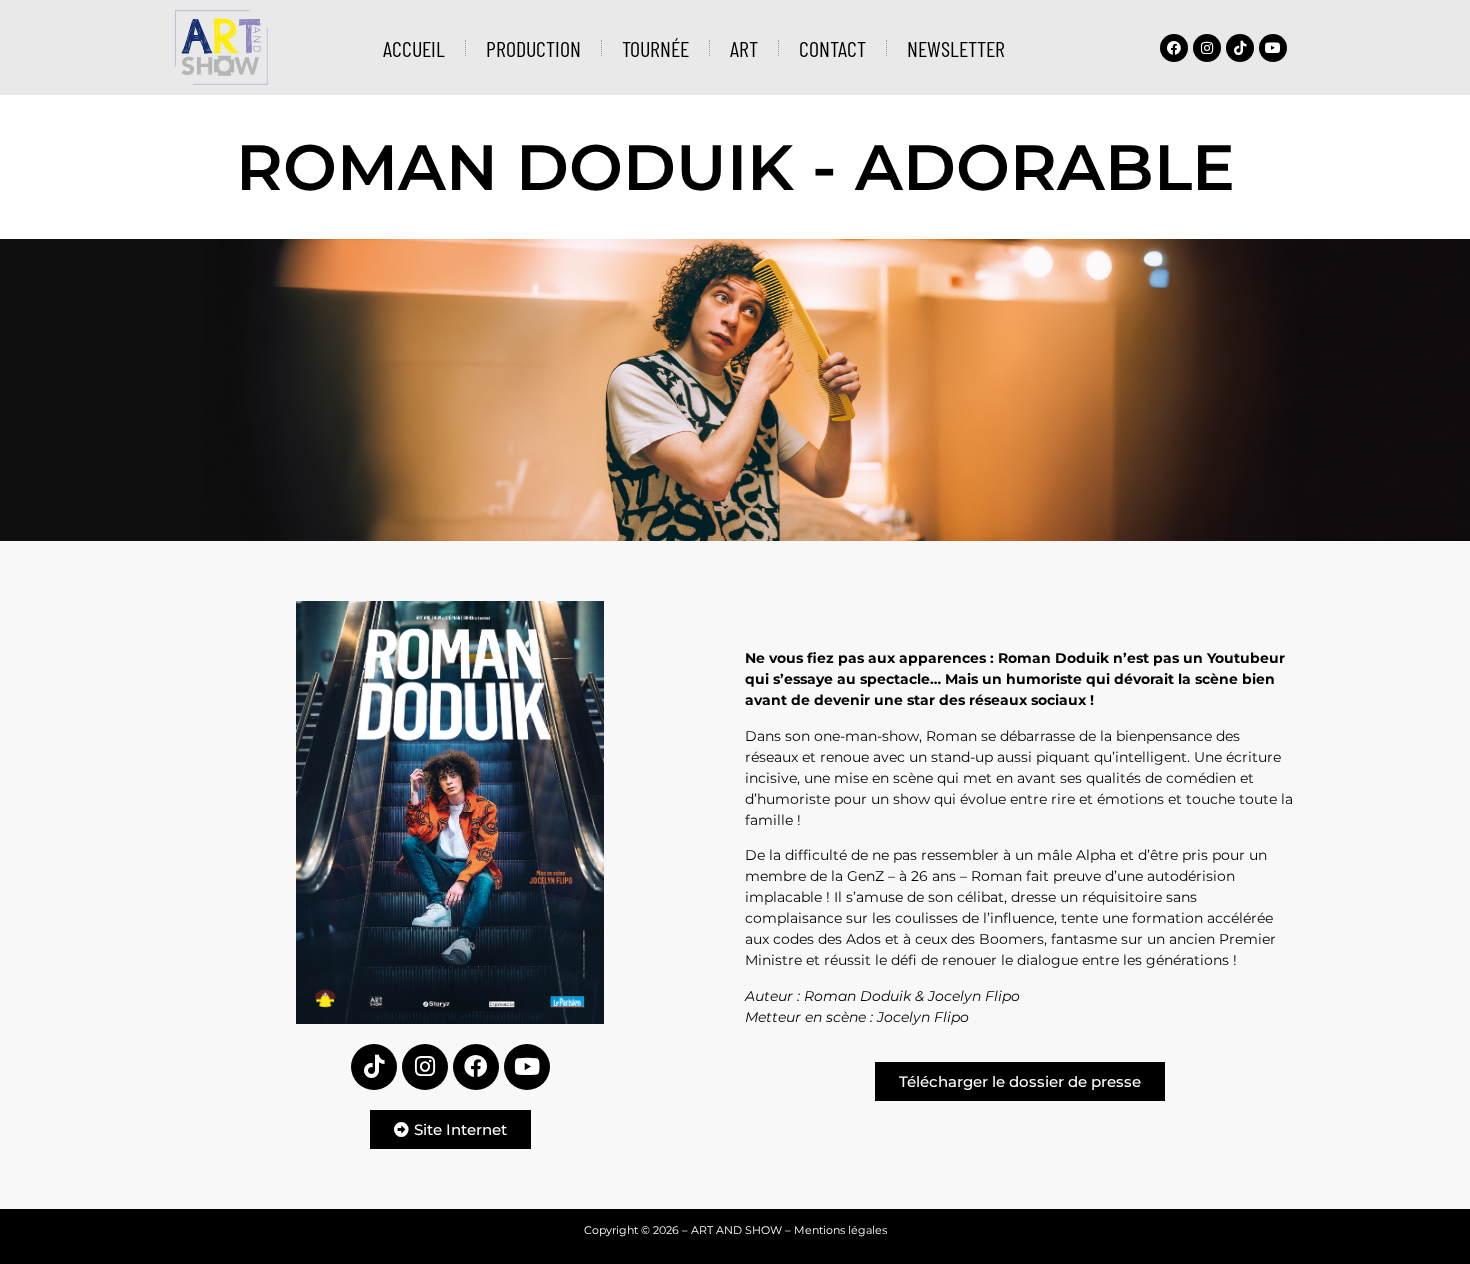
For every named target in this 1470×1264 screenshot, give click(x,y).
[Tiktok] (1240, 48)
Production (533, 48)
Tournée (655, 48)
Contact (832, 48)
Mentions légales (840, 1230)
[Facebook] (1174, 48)
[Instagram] (1207, 48)
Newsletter (956, 48)
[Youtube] (1273, 48)
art (744, 48)
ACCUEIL (414, 48)
